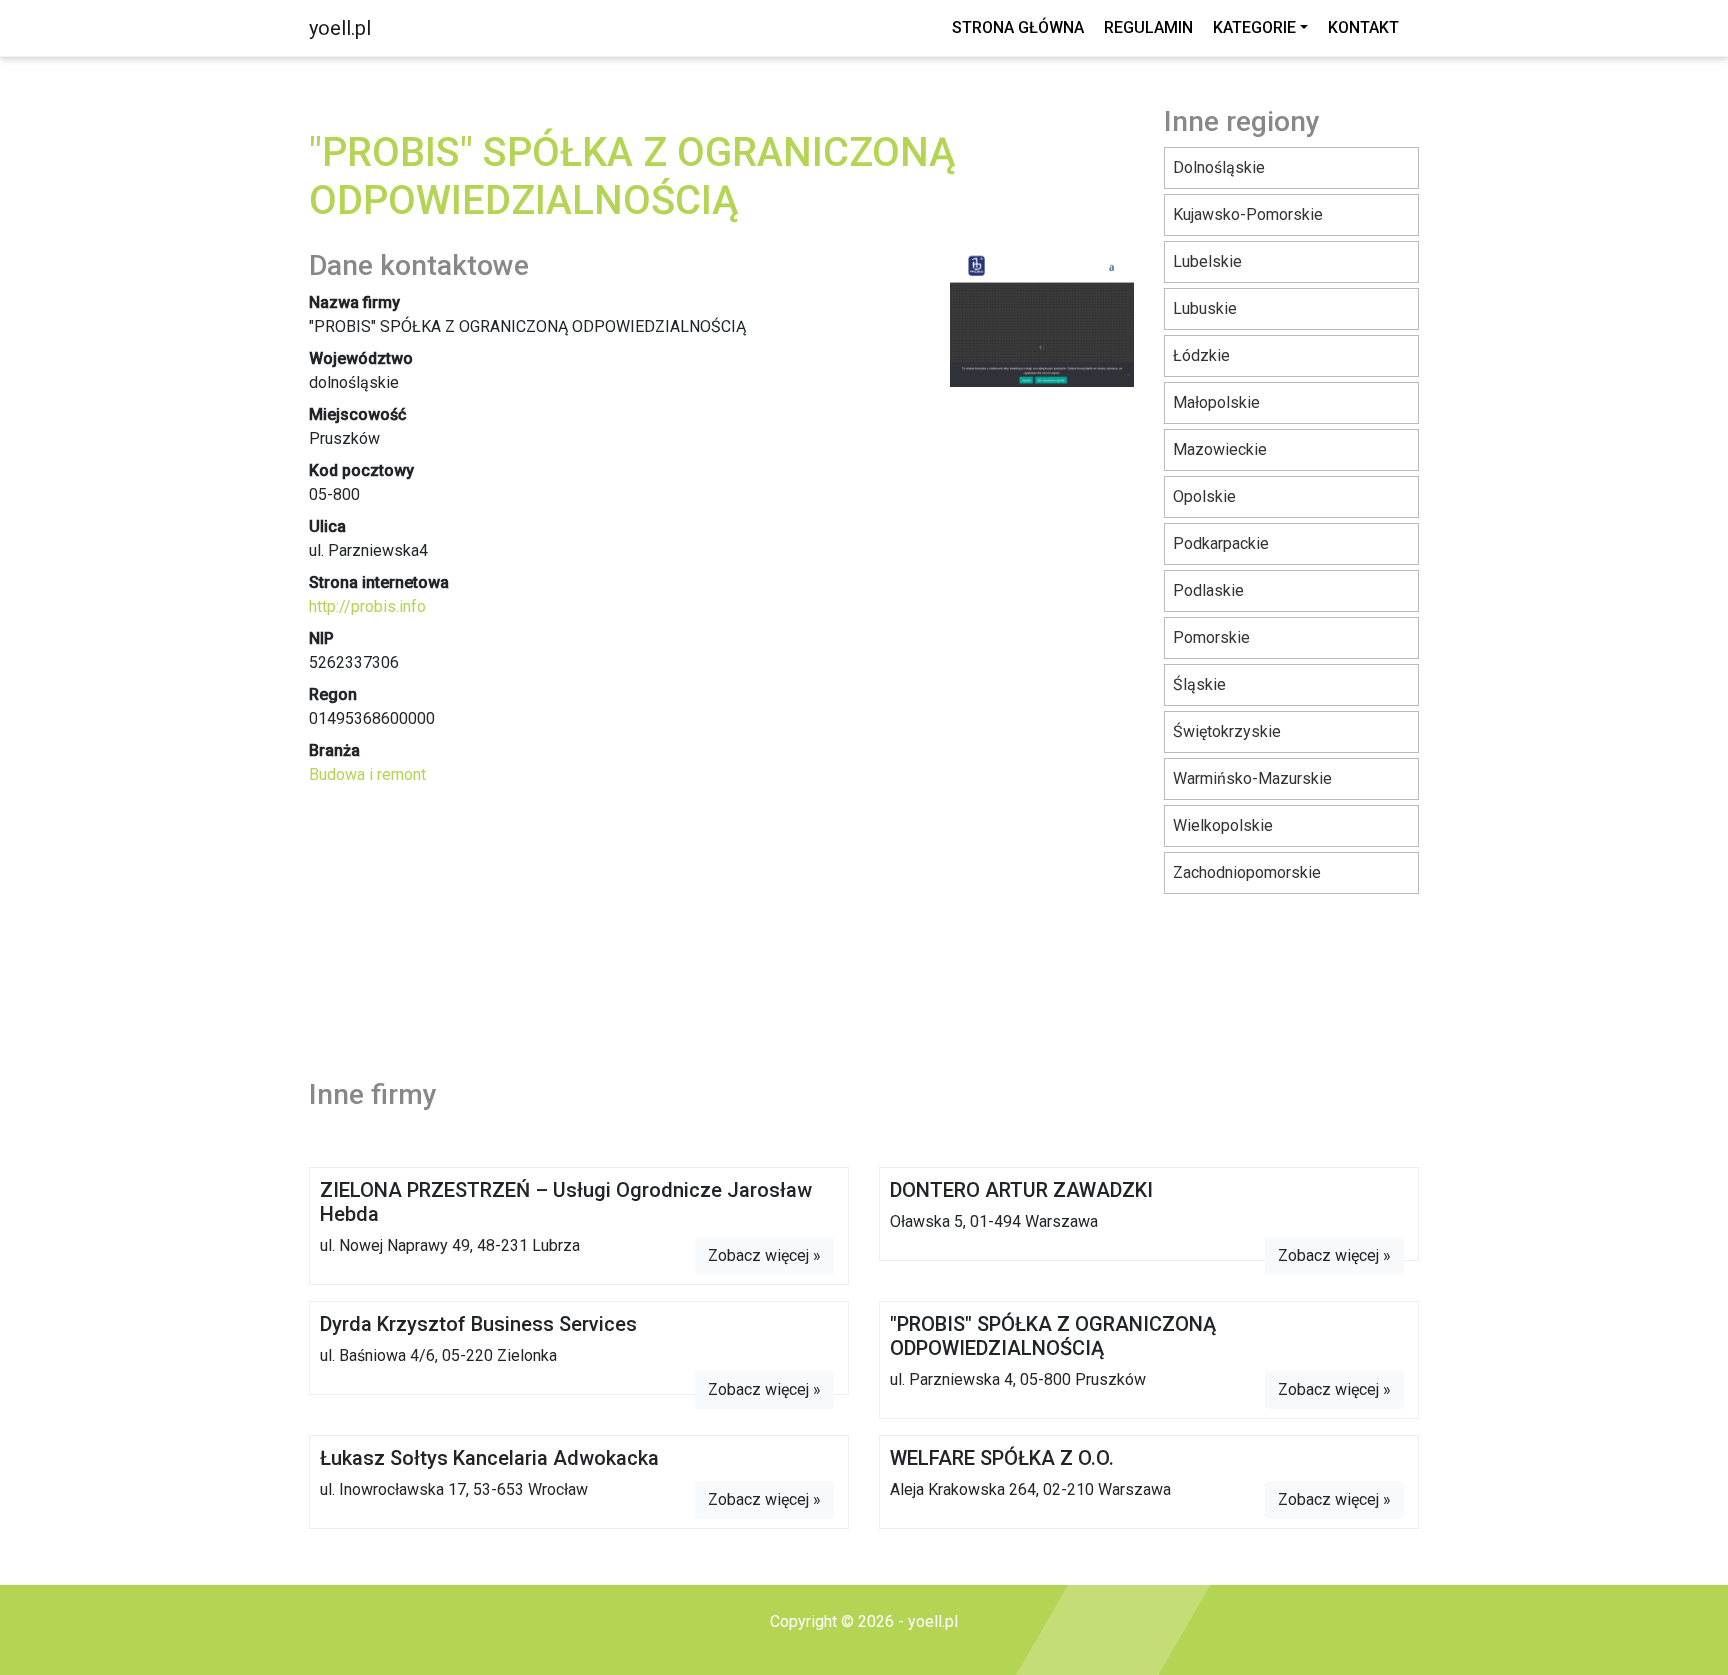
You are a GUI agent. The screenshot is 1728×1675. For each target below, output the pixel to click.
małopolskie (1216, 402)
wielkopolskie (1223, 825)
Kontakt (1363, 27)
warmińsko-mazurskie (1252, 778)
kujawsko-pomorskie (1248, 214)
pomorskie (1211, 637)
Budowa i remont (367, 774)
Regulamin (1148, 27)
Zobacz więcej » (764, 1255)
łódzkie (1201, 355)
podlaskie (1208, 590)
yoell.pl (340, 28)
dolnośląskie (1219, 167)
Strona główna (1018, 27)
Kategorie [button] (1254, 27)
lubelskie (1207, 261)
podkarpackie (1221, 543)
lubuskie (1205, 308)
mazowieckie (1220, 449)
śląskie (1199, 684)
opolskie (1204, 496)
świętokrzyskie (1227, 731)
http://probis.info (367, 606)
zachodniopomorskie (1247, 872)
